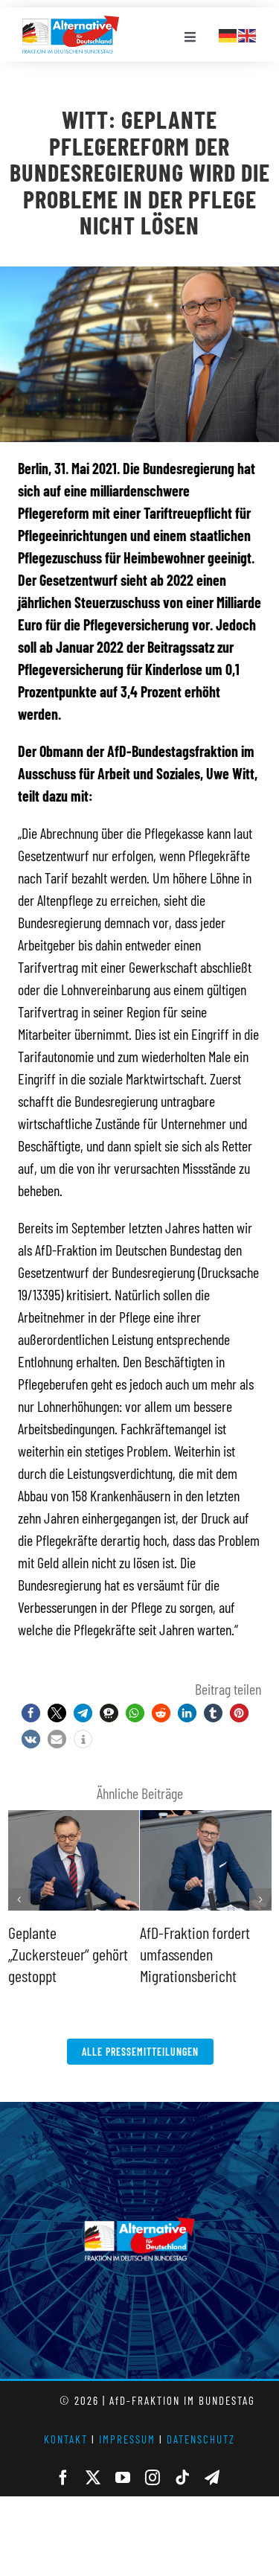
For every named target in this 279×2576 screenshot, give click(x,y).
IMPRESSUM (127, 2439)
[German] (228, 33)
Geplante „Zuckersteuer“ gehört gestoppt (68, 1953)
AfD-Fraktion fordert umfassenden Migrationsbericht (195, 1953)
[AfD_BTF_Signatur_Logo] (71, 23)
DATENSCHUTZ (201, 2439)
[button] (31, 1713)
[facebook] (63, 2478)
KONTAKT (66, 2439)
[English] (248, 33)
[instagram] (153, 2478)
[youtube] (123, 2478)
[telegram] (212, 2478)
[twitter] (93, 2478)
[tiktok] (182, 2478)
